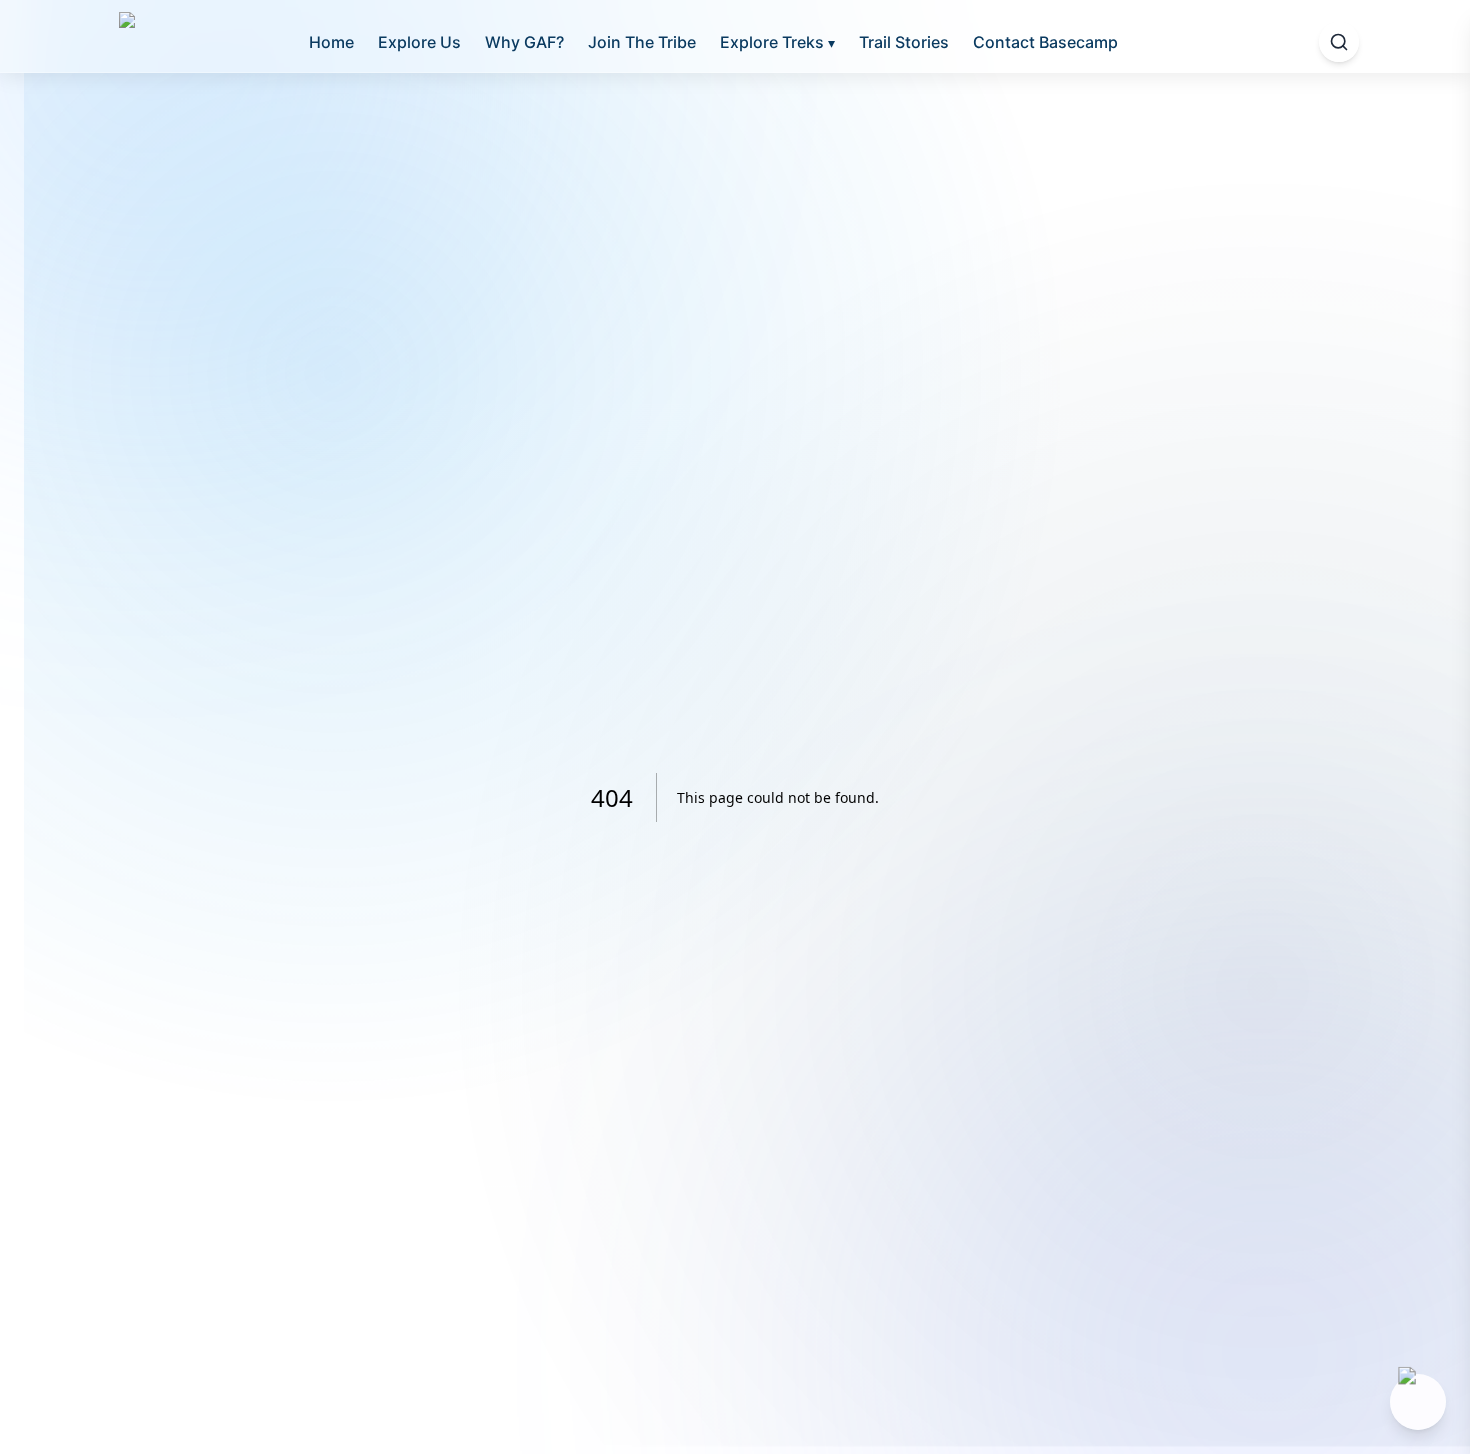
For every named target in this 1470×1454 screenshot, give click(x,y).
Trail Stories (904, 42)
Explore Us (419, 42)
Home (331, 42)
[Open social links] (1418, 1402)
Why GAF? (524, 42)
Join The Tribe (642, 42)
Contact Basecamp (1045, 42)
